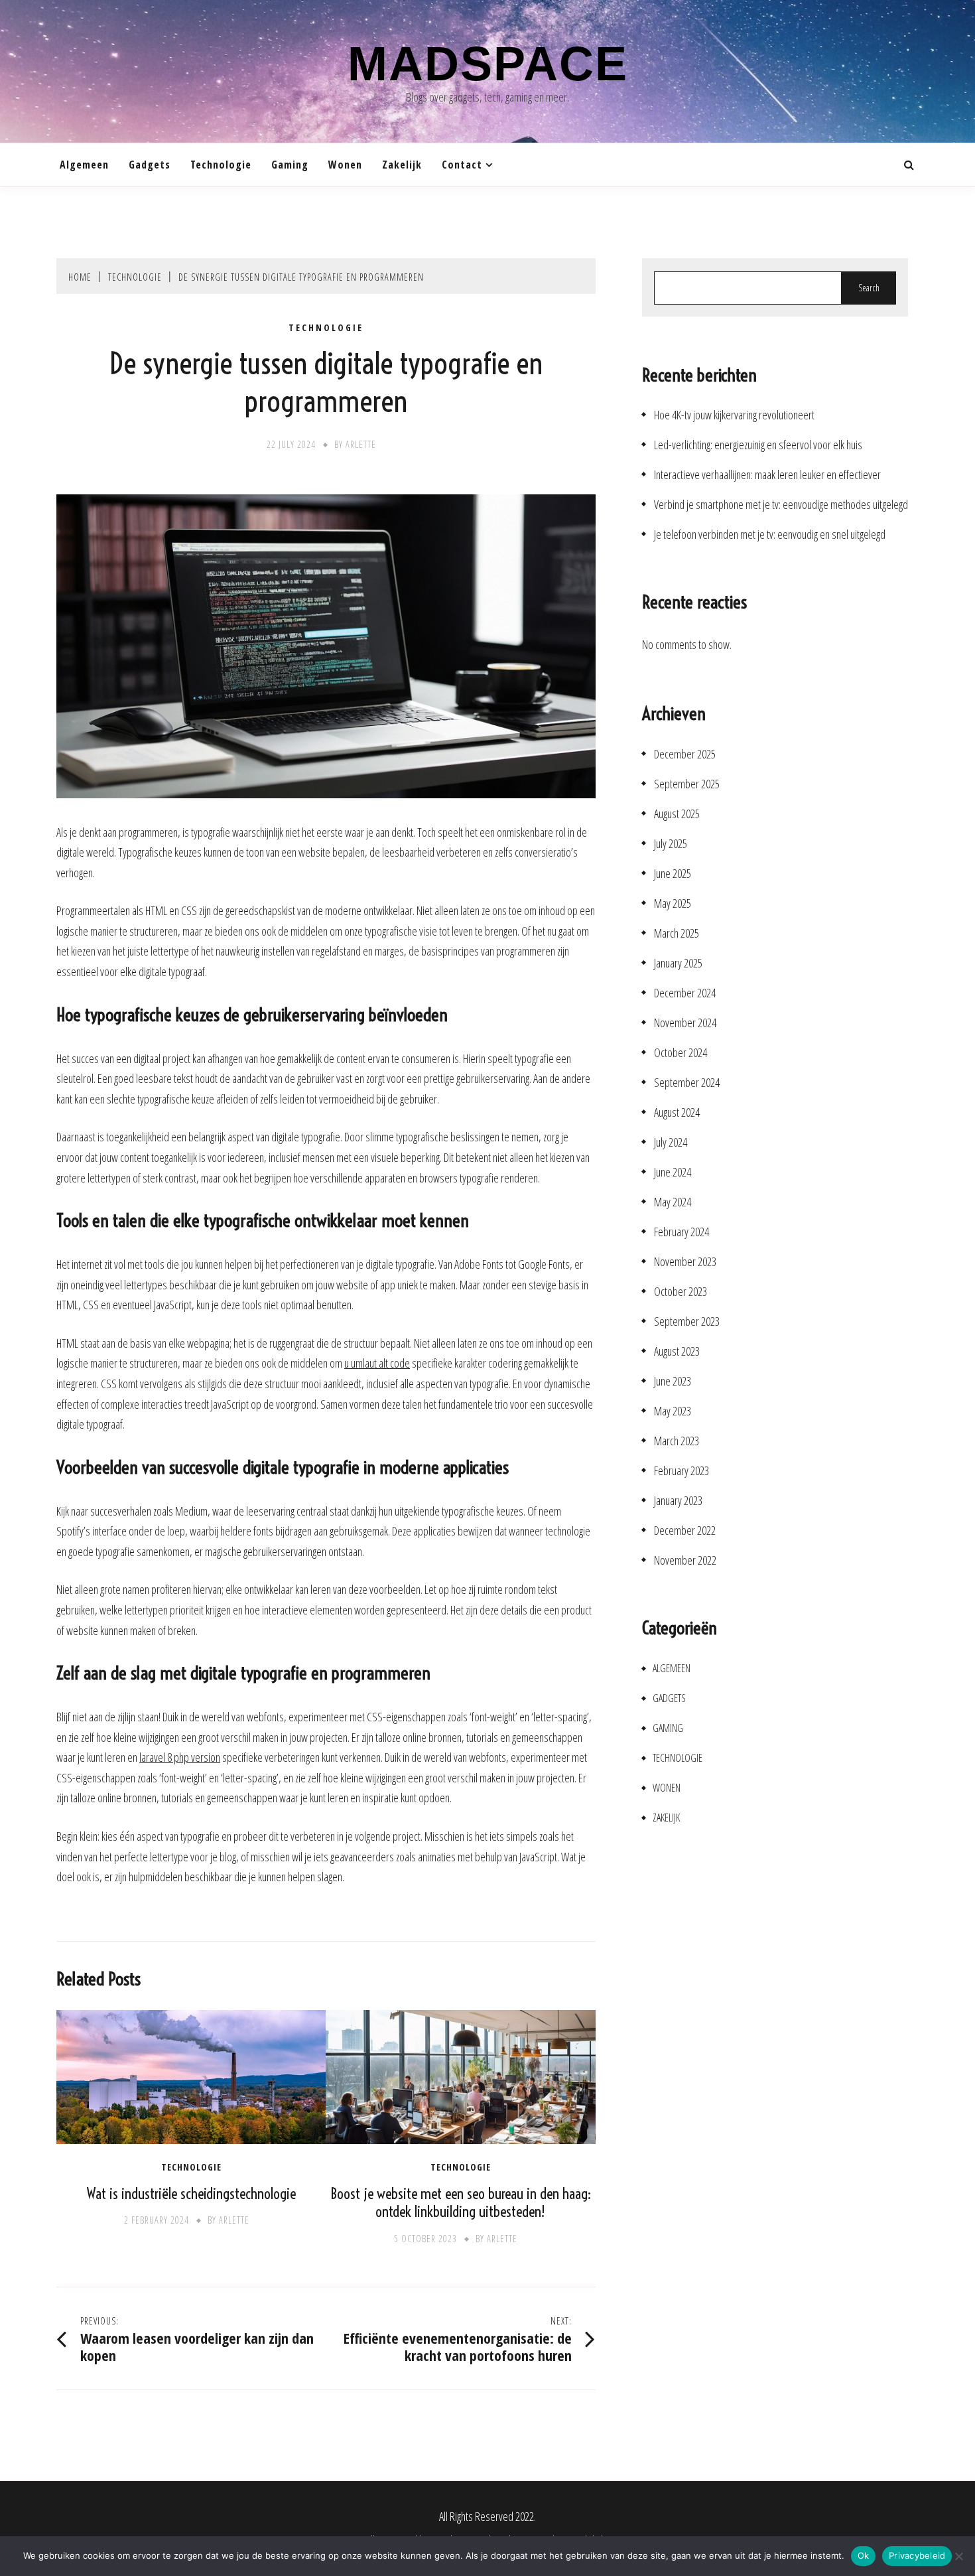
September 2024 (687, 1083)
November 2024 (685, 1023)
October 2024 (681, 1053)
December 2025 (685, 754)
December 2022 (685, 1531)
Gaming (290, 165)
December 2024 (685, 993)
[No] (958, 2556)
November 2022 (685, 1560)
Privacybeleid (917, 2555)
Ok (864, 2555)
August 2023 (677, 1351)
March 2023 (677, 1441)
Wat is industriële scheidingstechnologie (191, 2194)
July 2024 (671, 1142)
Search (869, 288)
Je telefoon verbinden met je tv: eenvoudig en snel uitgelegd (770, 535)
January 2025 (678, 963)
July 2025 (671, 844)
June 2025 (673, 874)
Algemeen (84, 165)
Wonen (345, 165)
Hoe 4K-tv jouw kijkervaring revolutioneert (734, 415)
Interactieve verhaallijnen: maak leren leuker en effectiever (767, 475)
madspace (488, 64)
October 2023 (681, 1292)
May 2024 (673, 1202)
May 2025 (673, 903)
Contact (462, 165)
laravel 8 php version (180, 1757)
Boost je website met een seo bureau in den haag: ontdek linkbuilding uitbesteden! (461, 2203)
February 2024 (682, 1232)
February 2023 (682, 1471)
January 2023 (678, 1501)
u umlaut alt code (377, 1363)
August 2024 (677, 1112)
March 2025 (677, 933)
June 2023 (673, 1381)
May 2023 (673, 1411)
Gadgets (150, 165)
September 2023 (687, 1322)
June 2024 (673, 1172)
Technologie (221, 165)
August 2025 (677, 814)
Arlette (361, 444)
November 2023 (685, 1262)
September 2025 (687, 784)
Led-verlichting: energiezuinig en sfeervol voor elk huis (758, 445)
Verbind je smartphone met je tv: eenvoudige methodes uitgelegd (781, 505)
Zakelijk (402, 165)
